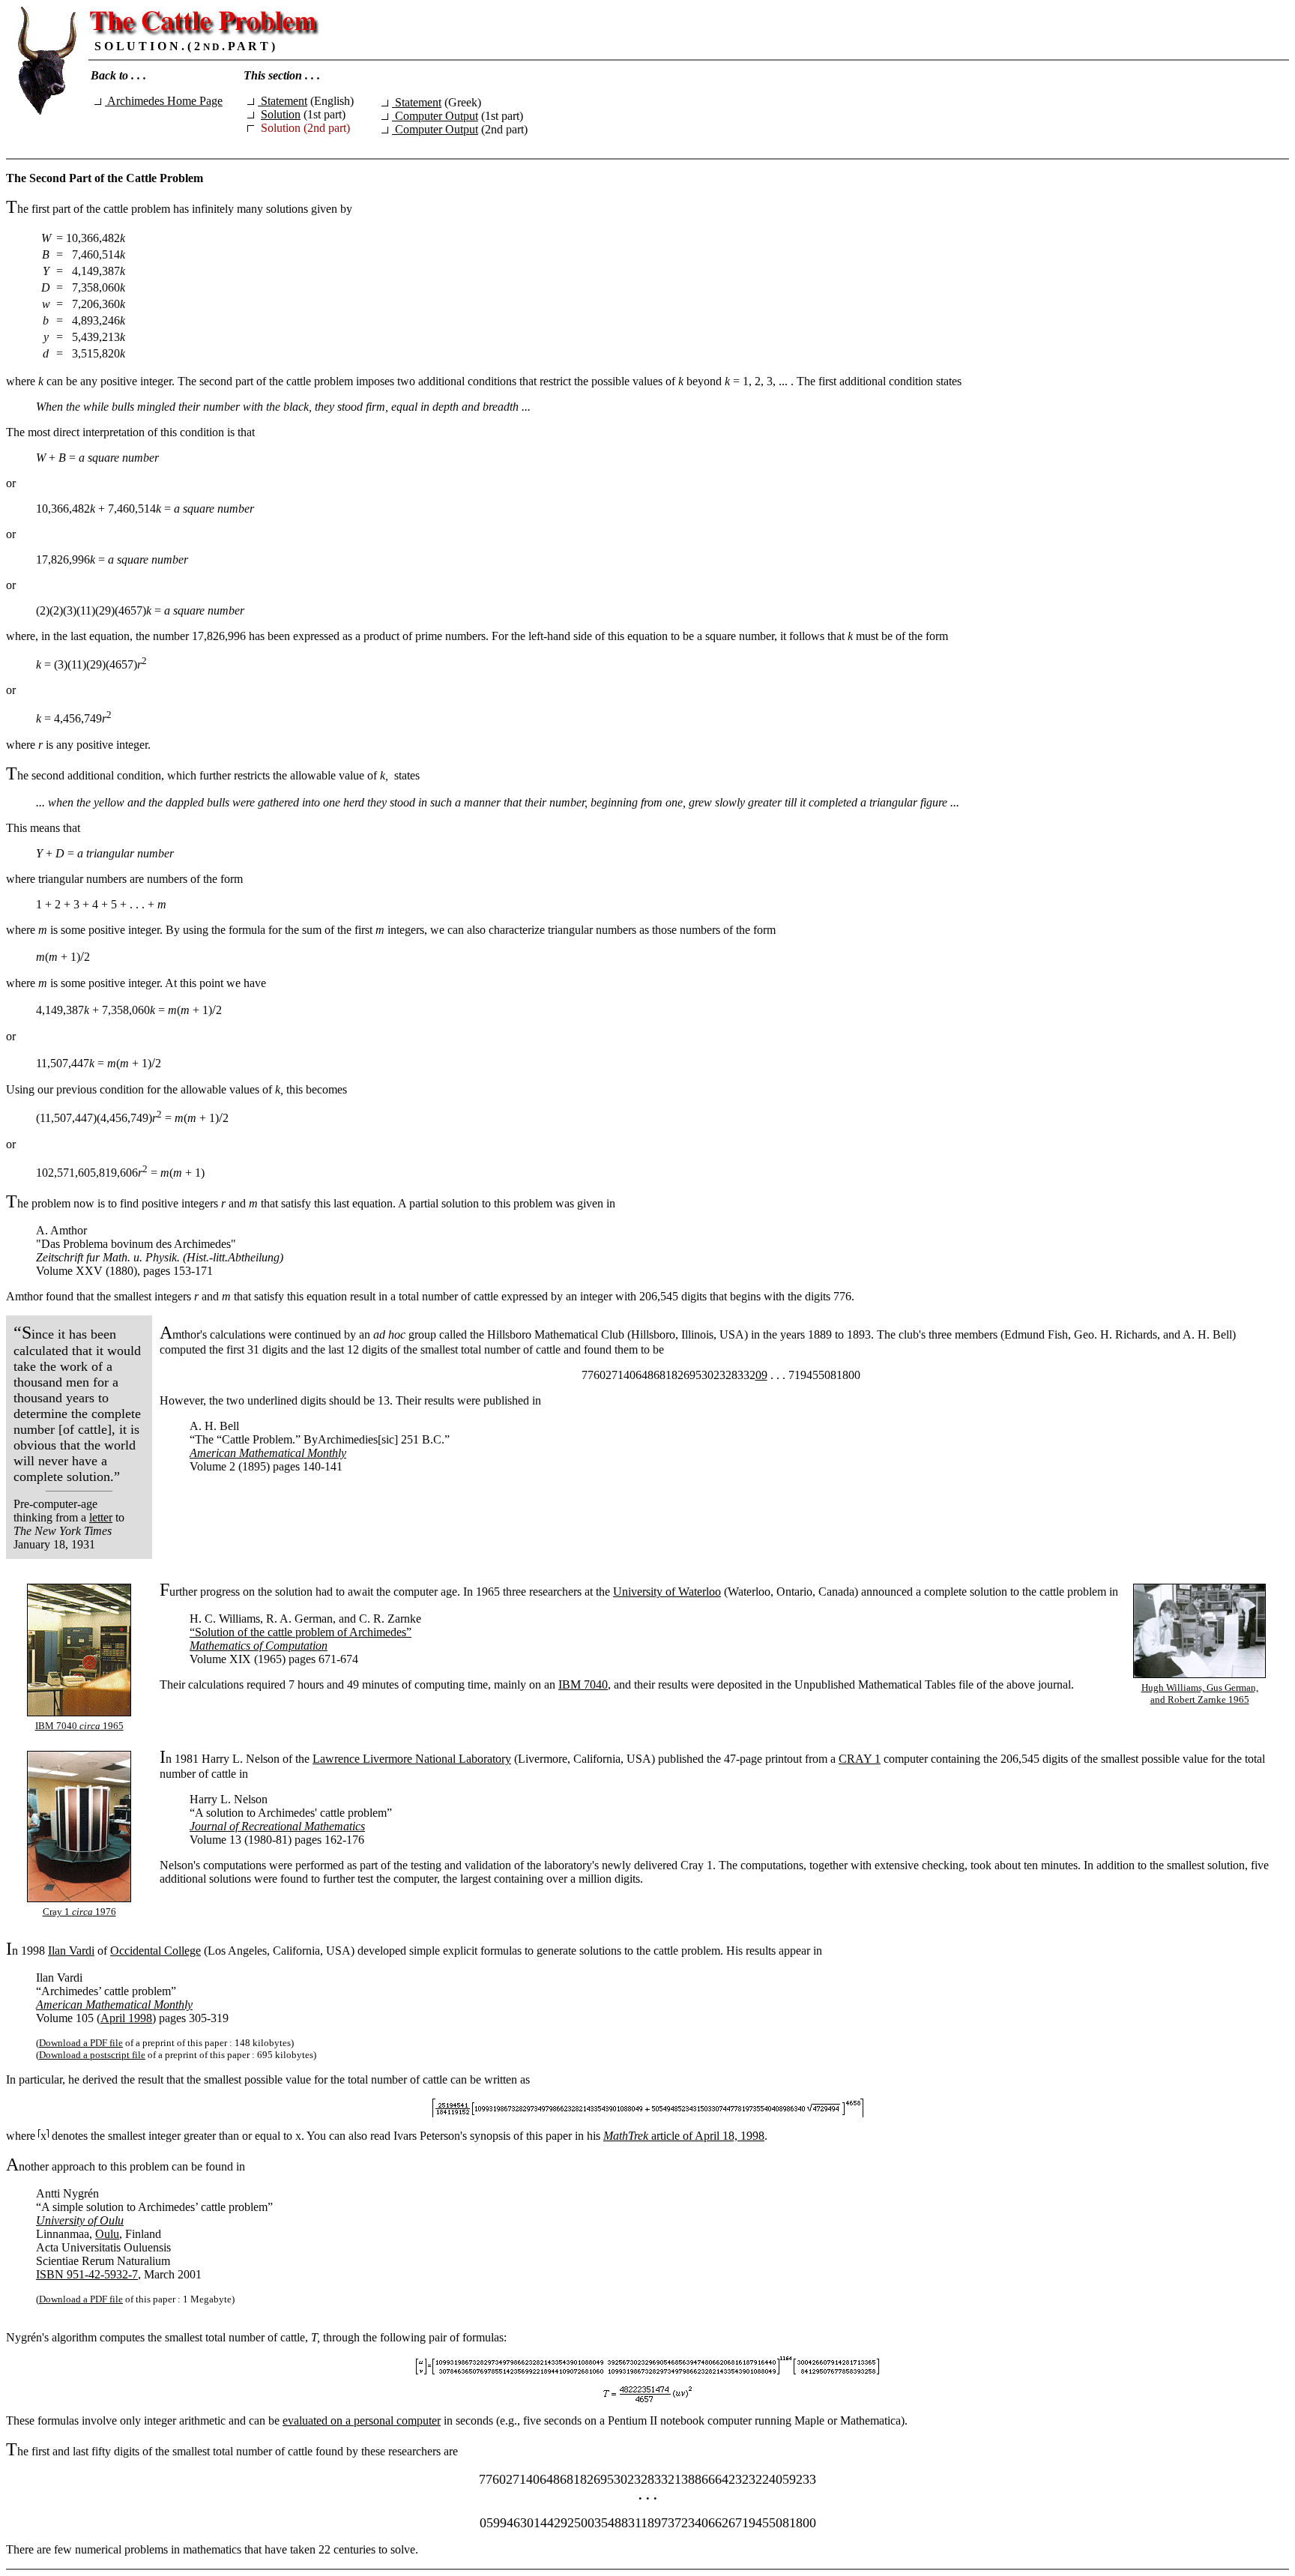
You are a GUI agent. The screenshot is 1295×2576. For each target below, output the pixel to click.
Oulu (107, 2234)
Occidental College (156, 1951)
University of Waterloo (667, 1592)
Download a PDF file (81, 2043)
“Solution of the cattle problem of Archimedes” (301, 1632)
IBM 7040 (583, 1684)
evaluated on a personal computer (362, 2420)
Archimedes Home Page (164, 101)
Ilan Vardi (71, 1951)
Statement (283, 101)
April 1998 (126, 2018)
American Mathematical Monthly (268, 1453)
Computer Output (435, 116)
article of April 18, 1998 (684, 2136)
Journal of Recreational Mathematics (277, 1826)
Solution (281, 114)
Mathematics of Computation (259, 1646)
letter (101, 1517)
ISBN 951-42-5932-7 (87, 2274)
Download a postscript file (92, 2055)
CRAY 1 (860, 1759)
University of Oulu (80, 2220)
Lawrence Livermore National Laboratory (412, 1759)
